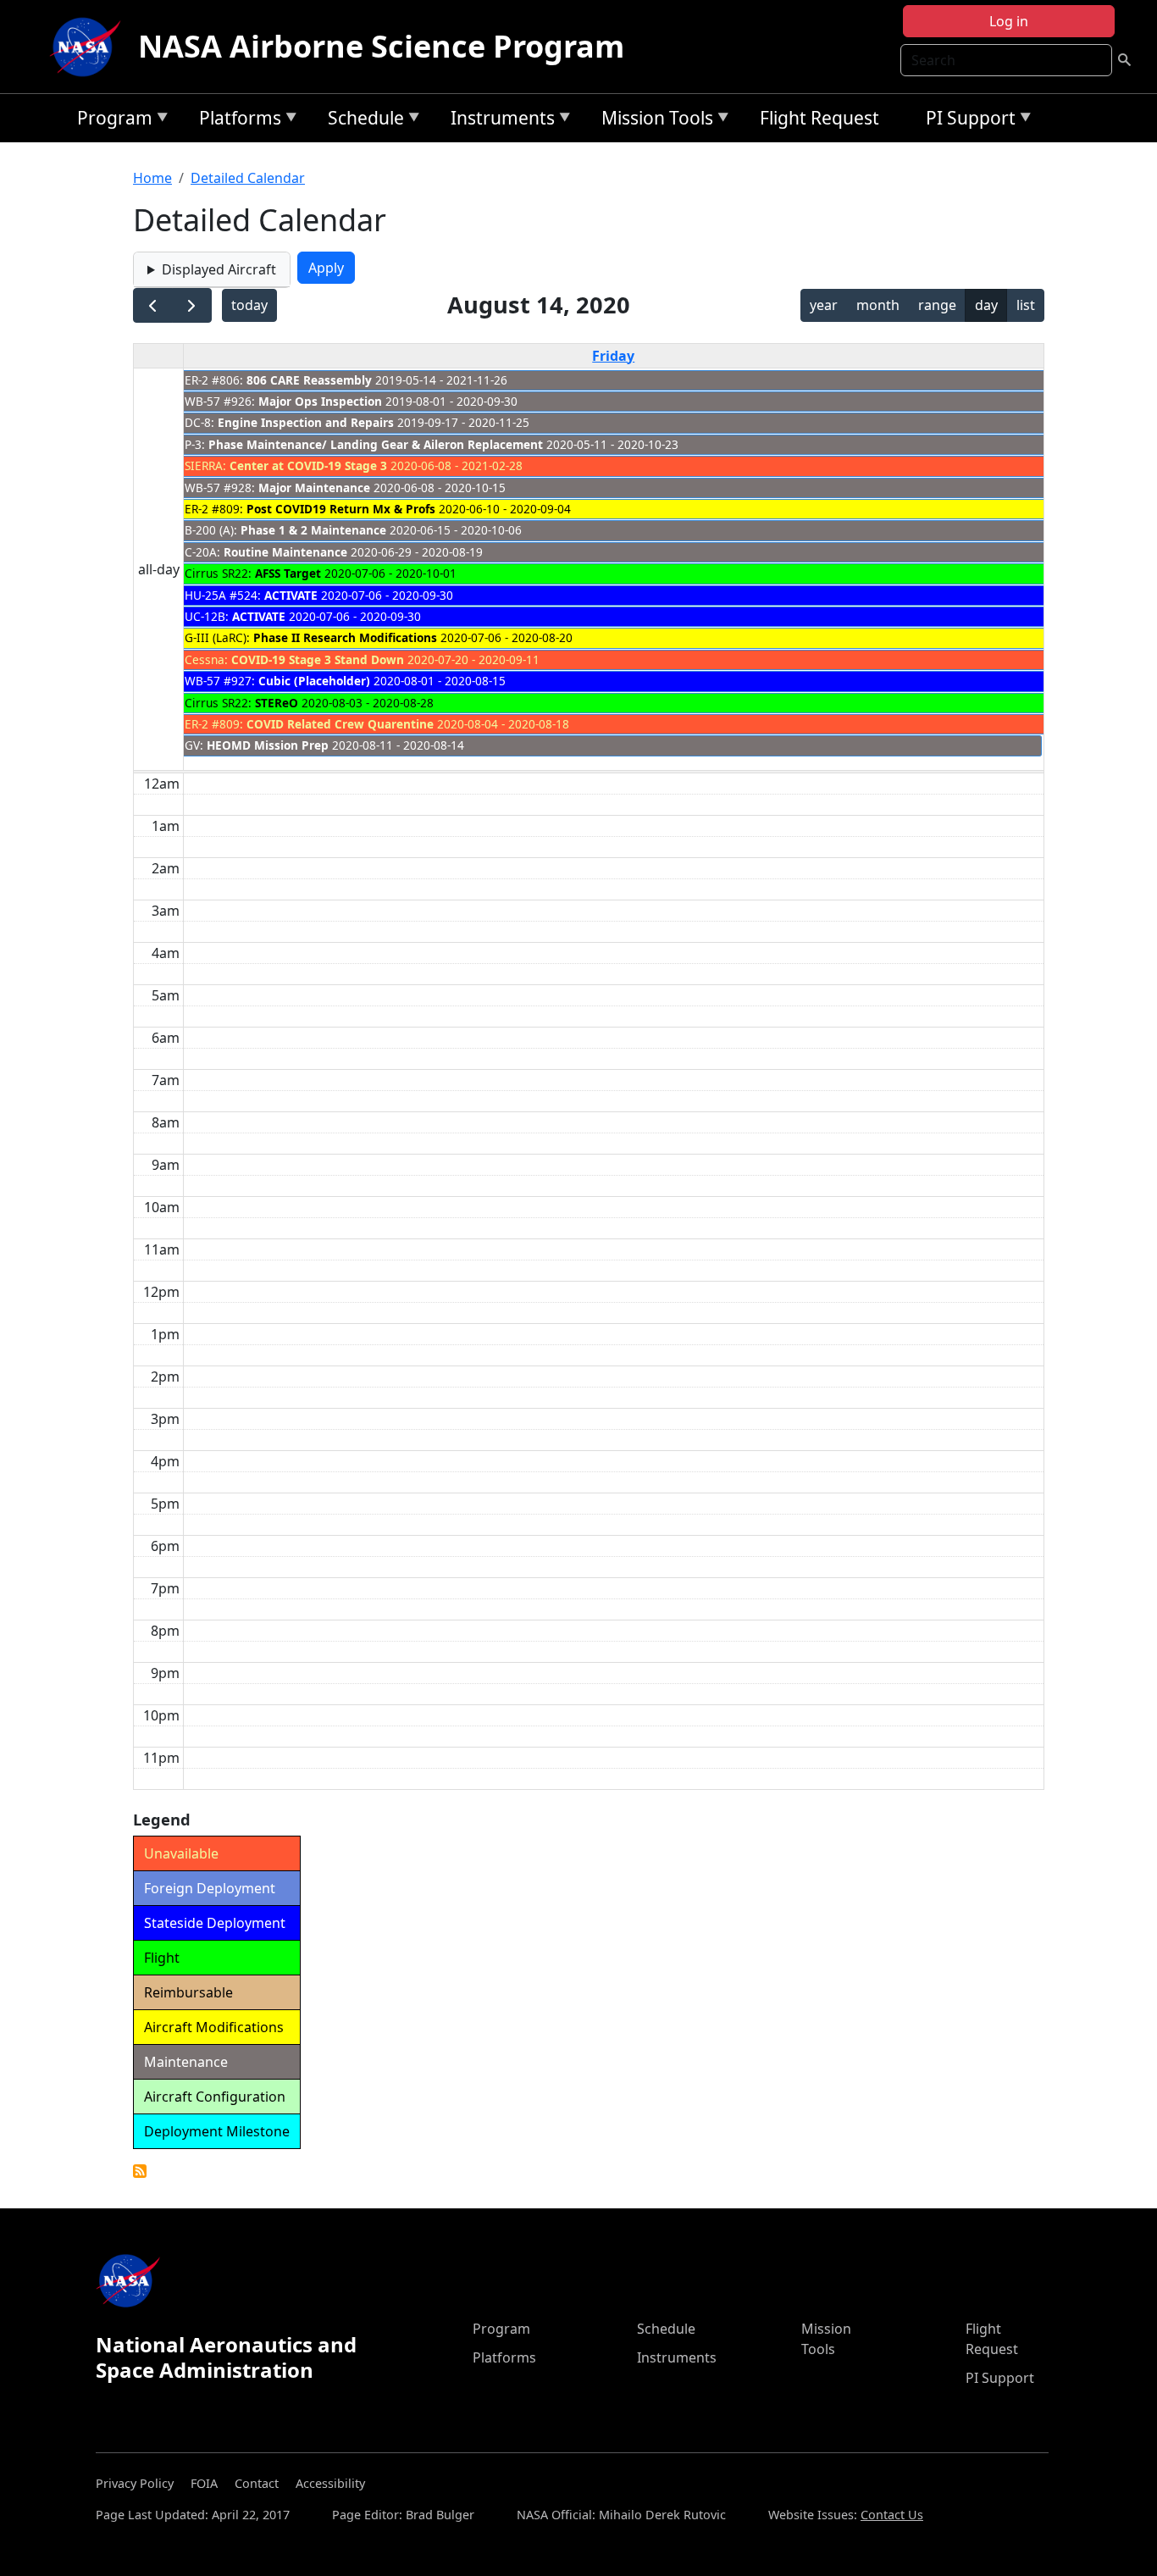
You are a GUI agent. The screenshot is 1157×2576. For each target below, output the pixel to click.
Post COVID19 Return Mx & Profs (341, 509)
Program (111, 121)
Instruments (498, 121)
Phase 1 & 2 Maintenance (313, 530)
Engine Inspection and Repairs (306, 422)
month (878, 305)
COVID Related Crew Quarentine (340, 724)
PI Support (966, 121)
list (1026, 305)
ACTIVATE (291, 595)
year (824, 305)
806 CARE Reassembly (309, 380)
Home (152, 178)
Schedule (362, 121)
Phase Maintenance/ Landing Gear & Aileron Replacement (376, 444)
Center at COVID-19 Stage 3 (308, 465)
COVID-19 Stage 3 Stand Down (318, 659)
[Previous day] (153, 305)
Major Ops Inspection (320, 401)
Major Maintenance (314, 488)
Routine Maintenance (285, 552)
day (986, 305)
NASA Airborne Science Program (381, 46)
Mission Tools (653, 121)
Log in (1009, 21)
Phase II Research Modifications (345, 637)
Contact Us (892, 2515)
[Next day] (192, 305)
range (937, 305)
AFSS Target (288, 573)
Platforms (236, 121)
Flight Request (819, 118)
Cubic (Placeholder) (314, 681)
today (249, 305)
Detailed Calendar (248, 178)
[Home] (89, 47)
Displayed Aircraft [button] (219, 269)
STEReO (277, 703)
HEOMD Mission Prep (268, 745)
